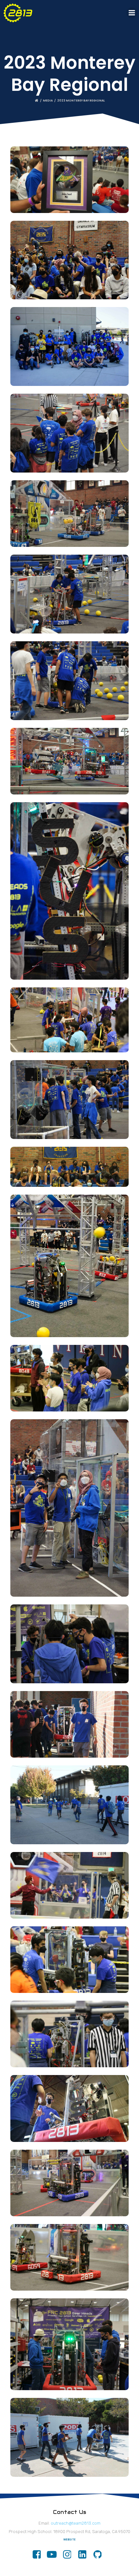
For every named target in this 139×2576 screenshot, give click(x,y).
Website (69, 2540)
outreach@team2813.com (76, 2523)
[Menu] (132, 13)
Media (48, 101)
